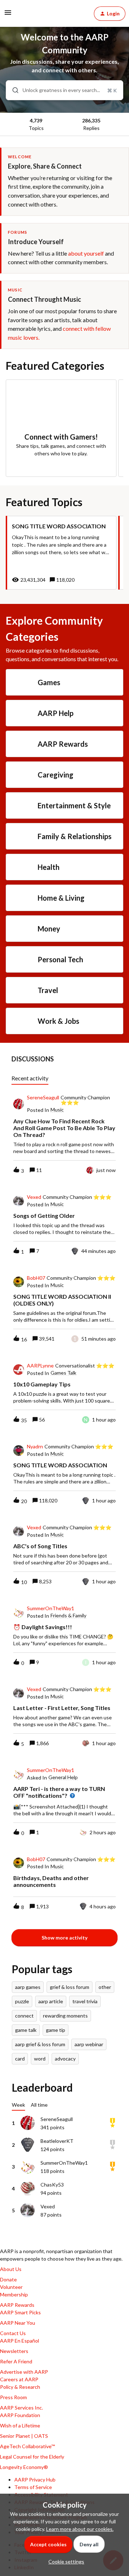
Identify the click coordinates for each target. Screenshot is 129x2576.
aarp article (51, 2001)
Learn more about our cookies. (80, 2529)
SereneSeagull (43, 1098)
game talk (26, 2030)
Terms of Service (33, 2487)
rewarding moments (65, 2016)
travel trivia (85, 2001)
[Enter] (13, 90)
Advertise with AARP (24, 2372)
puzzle (22, 2001)
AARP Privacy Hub (35, 2480)
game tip (56, 2030)
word (40, 2059)
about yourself (86, 253)
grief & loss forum (70, 1987)
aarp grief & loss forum (40, 2044)
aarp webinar (89, 2044)
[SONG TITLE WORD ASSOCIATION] (61, 553)
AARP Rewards (17, 2305)
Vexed (34, 1197)
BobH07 (36, 1278)
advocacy (65, 2059)
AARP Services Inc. (21, 2408)
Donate (8, 2279)
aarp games (28, 1987)
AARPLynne (40, 1366)
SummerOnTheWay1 (51, 1608)
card (20, 2059)
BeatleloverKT (57, 2141)
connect (24, 2016)
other (105, 1987)
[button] (64, 2562)
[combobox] (64, 90)
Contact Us (13, 2333)
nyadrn (35, 1447)
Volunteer (11, 2287)
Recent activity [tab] (30, 1078)
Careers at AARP (19, 2379)
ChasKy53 (52, 2185)
